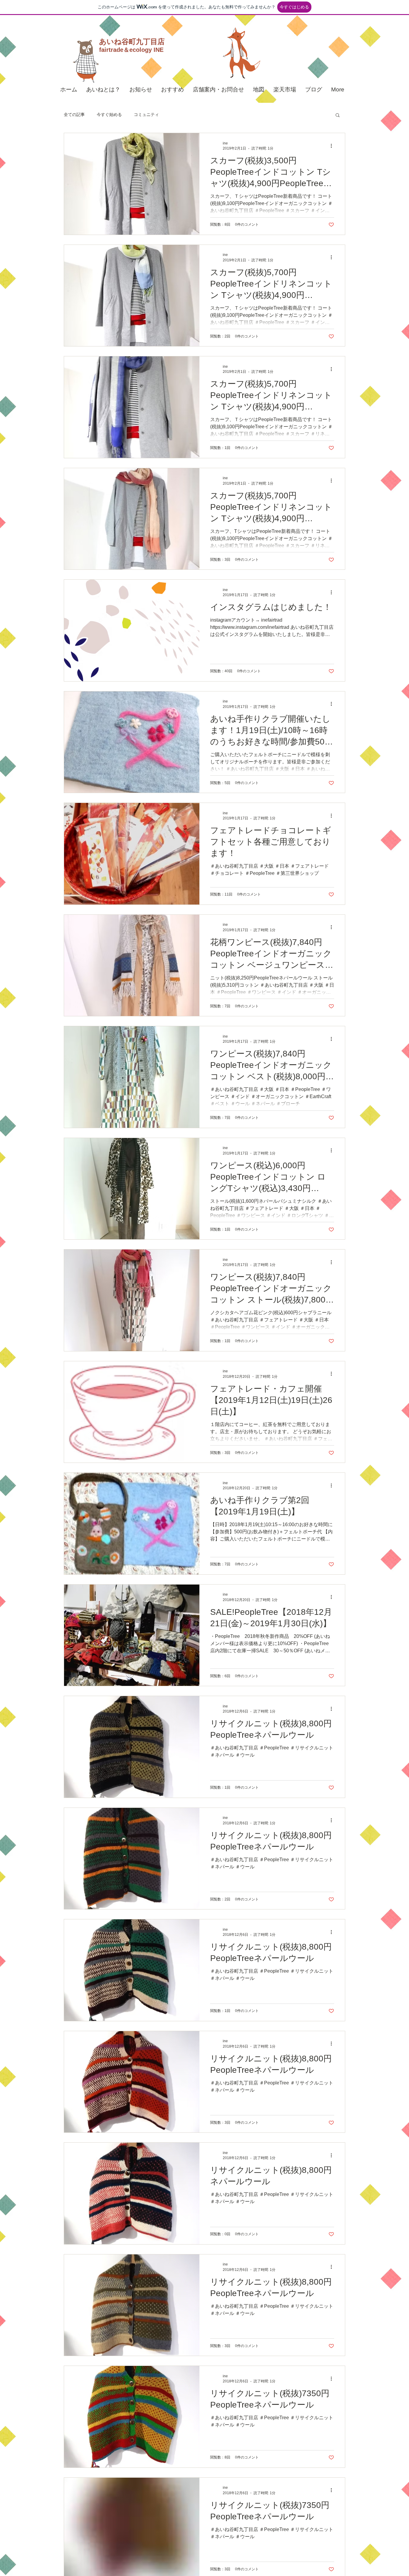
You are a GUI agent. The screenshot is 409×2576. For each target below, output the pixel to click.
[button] (338, 116)
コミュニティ (146, 114)
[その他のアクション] (333, 146)
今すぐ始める (109, 114)
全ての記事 (74, 114)
